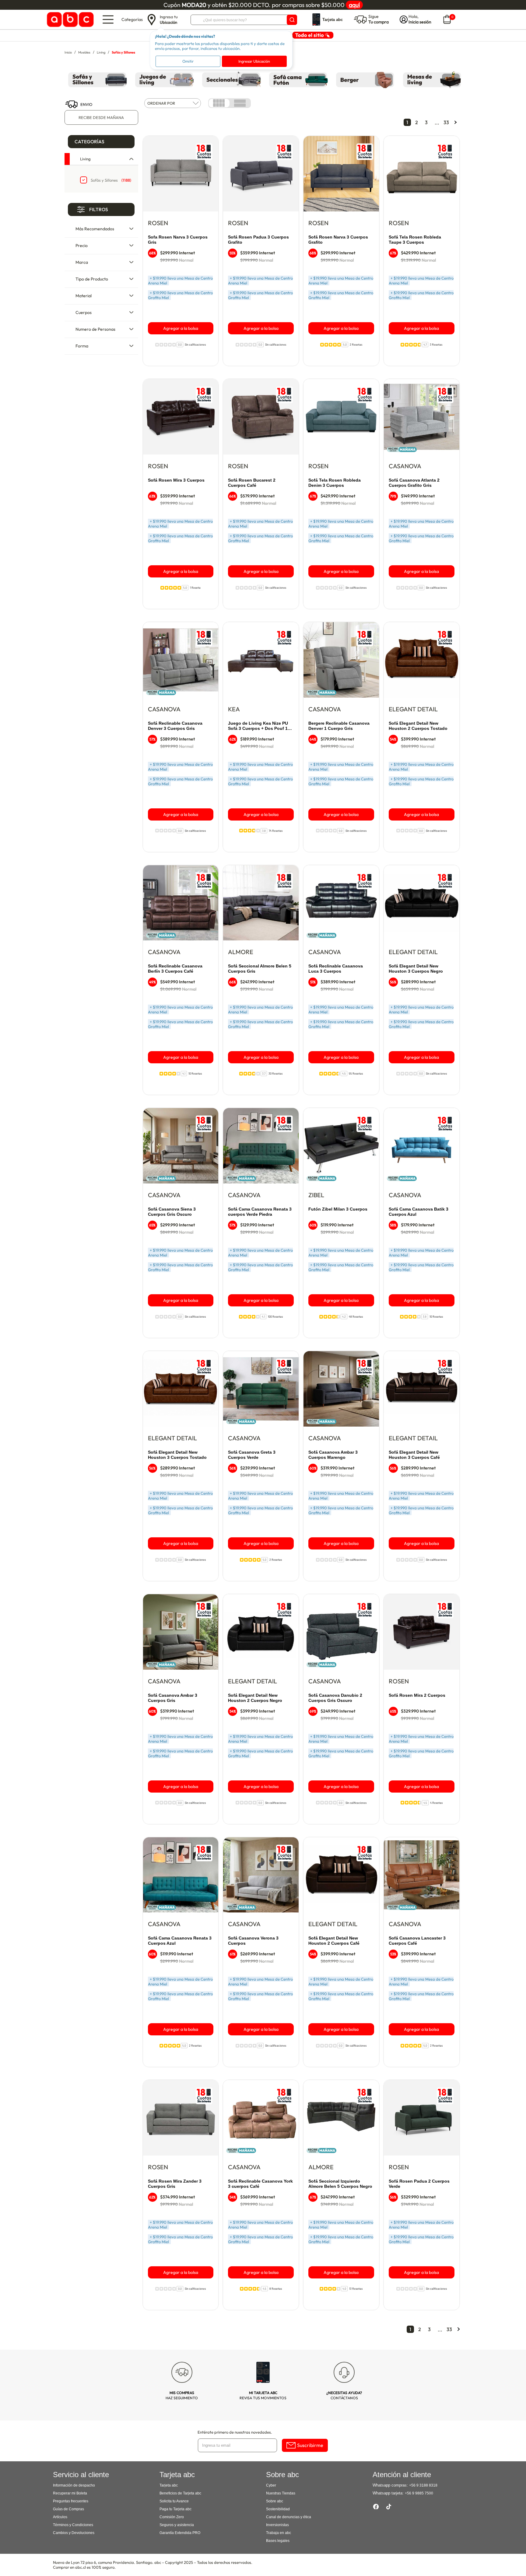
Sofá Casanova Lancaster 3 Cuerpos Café (417, 1941)
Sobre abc (275, 2501)
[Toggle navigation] (108, 19)
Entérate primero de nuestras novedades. (235, 2432)
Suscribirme (310, 2445)
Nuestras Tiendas (281, 2493)
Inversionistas (277, 2525)
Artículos (60, 2517)
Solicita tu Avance (174, 2501)
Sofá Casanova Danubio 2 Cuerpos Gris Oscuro (335, 1698)
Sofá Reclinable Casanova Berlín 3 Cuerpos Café (175, 969)
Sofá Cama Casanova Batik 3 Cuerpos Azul (419, 1212)
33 (446, 122)
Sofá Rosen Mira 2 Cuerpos (417, 1695)
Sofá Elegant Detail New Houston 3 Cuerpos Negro (416, 969)
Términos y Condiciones (73, 2525)
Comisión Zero (172, 2517)
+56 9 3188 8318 (423, 2485)
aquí (354, 5)
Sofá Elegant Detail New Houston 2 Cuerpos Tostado (418, 726)
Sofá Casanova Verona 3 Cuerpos (253, 1941)
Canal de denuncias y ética (289, 2517)
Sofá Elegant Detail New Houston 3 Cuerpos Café (414, 1455)
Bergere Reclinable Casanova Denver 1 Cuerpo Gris (339, 726)
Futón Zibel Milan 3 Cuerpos (338, 1209)
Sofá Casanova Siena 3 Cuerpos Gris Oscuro (172, 1212)
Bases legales (278, 2541)
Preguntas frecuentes (71, 2501)
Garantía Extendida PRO (180, 2533)
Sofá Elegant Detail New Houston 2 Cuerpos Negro (255, 1698)
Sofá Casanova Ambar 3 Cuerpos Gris (173, 1698)
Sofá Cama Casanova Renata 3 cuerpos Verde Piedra (260, 1212)
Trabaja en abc (279, 2533)
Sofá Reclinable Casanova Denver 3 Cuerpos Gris (175, 726)
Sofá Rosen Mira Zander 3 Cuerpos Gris (175, 2184)
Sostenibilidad (278, 2509)
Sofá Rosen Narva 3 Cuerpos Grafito (338, 240)
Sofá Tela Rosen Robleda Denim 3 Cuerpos (335, 483)
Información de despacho (74, 2485)
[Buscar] (292, 20)
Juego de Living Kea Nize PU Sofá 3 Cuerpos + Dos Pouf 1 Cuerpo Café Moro (258, 726)
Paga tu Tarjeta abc (175, 2509)
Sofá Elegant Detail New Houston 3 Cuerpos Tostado (177, 1455)
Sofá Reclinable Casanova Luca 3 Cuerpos (336, 969)
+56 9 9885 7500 (419, 2493)
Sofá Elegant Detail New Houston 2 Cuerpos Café (334, 1941)
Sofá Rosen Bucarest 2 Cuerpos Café (252, 483)
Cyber (271, 2485)
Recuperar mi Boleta (70, 2493)
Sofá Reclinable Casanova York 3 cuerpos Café (260, 2184)
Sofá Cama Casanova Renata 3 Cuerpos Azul (180, 1941)
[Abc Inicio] (69, 20)
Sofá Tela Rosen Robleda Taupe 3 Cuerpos (415, 240)
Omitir (188, 61)
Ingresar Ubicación (254, 61)
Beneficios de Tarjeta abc (180, 2493)
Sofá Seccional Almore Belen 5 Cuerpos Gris (260, 969)
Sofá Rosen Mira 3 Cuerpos (176, 480)
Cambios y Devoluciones (74, 2533)
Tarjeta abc (169, 2485)
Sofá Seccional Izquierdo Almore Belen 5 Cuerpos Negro (340, 2184)
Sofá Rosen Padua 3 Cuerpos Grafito (258, 240)
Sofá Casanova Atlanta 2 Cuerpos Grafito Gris (414, 483)
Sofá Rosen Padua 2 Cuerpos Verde (419, 2184)
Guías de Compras (68, 2509)
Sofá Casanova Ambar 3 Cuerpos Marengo (333, 1455)
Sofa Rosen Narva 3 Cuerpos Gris (178, 240)
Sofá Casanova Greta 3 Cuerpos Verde (252, 1455)
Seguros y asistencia (177, 2525)
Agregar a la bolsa (181, 328)
